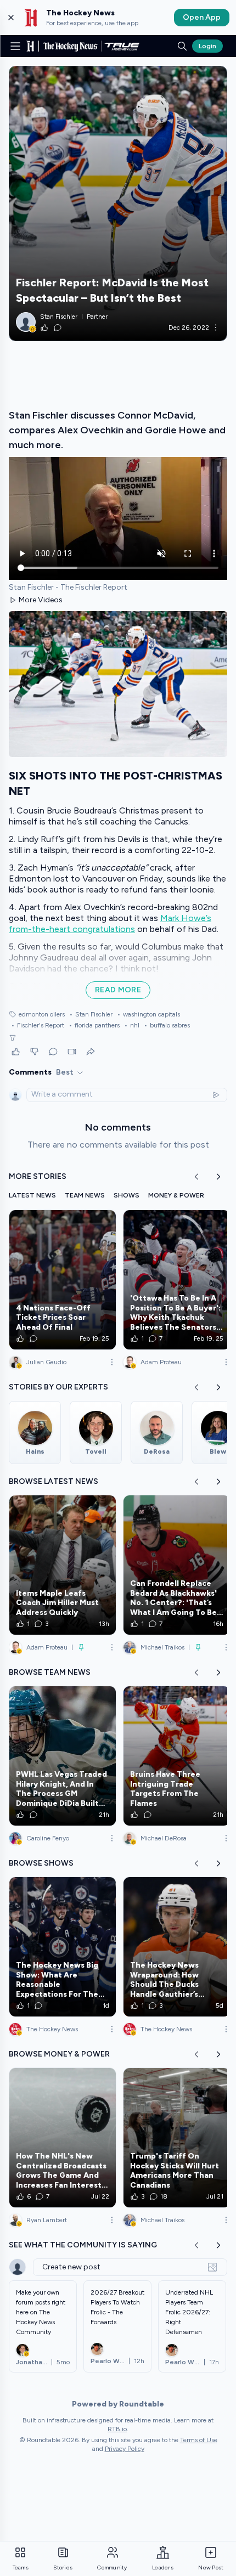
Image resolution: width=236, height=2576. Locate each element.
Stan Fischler (91, 1014)
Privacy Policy (125, 2449)
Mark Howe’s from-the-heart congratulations (110, 923)
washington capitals (148, 1014)
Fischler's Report (38, 1025)
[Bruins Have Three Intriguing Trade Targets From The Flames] (177, 1756)
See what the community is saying (83, 2245)
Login (207, 46)
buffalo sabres (167, 1025)
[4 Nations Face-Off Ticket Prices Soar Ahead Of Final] (63, 1280)
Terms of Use (199, 2440)
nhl (132, 1025)
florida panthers (94, 1025)
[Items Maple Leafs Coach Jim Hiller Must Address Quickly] (63, 1565)
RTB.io (117, 2429)
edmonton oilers (42, 1014)
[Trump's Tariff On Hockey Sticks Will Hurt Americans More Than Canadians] (177, 2138)
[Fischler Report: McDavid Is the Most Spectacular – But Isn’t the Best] (118, 204)
